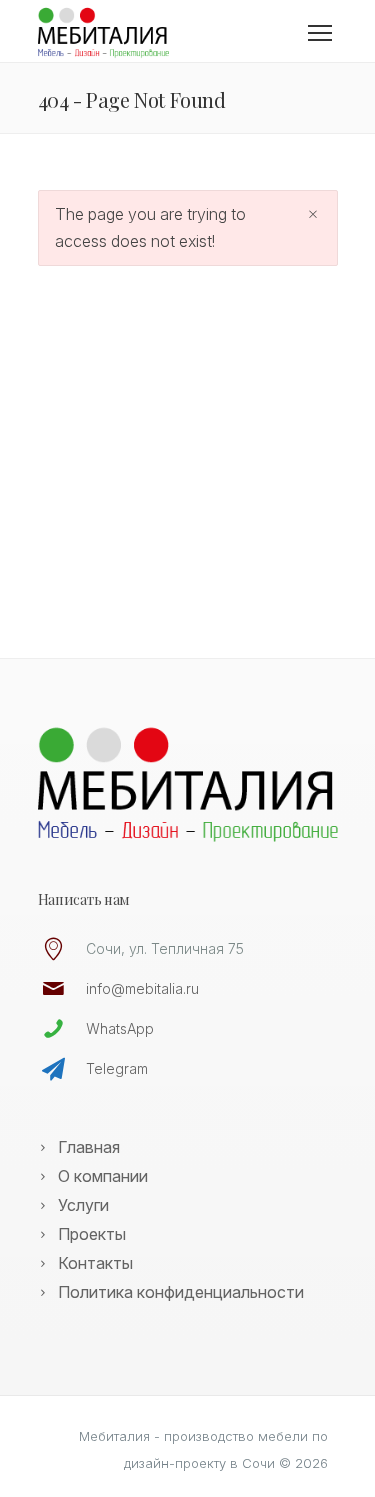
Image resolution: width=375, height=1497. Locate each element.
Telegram (117, 1068)
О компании (103, 1176)
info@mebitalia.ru (142, 988)
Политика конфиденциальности (181, 1292)
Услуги (83, 1205)
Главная (89, 1147)
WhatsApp (120, 1028)
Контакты (95, 1263)
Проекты (92, 1234)
